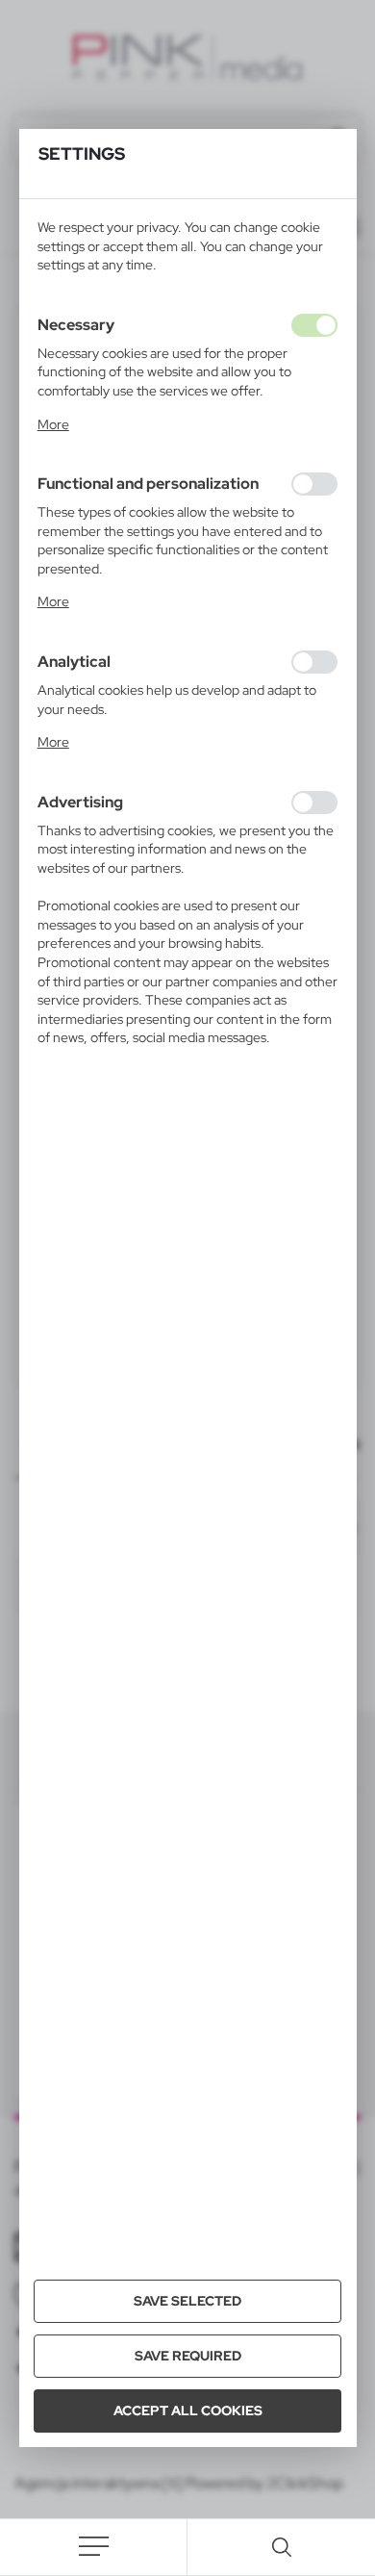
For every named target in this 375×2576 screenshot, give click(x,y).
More (53, 424)
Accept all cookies (188, 2410)
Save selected (187, 2301)
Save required (188, 2356)
